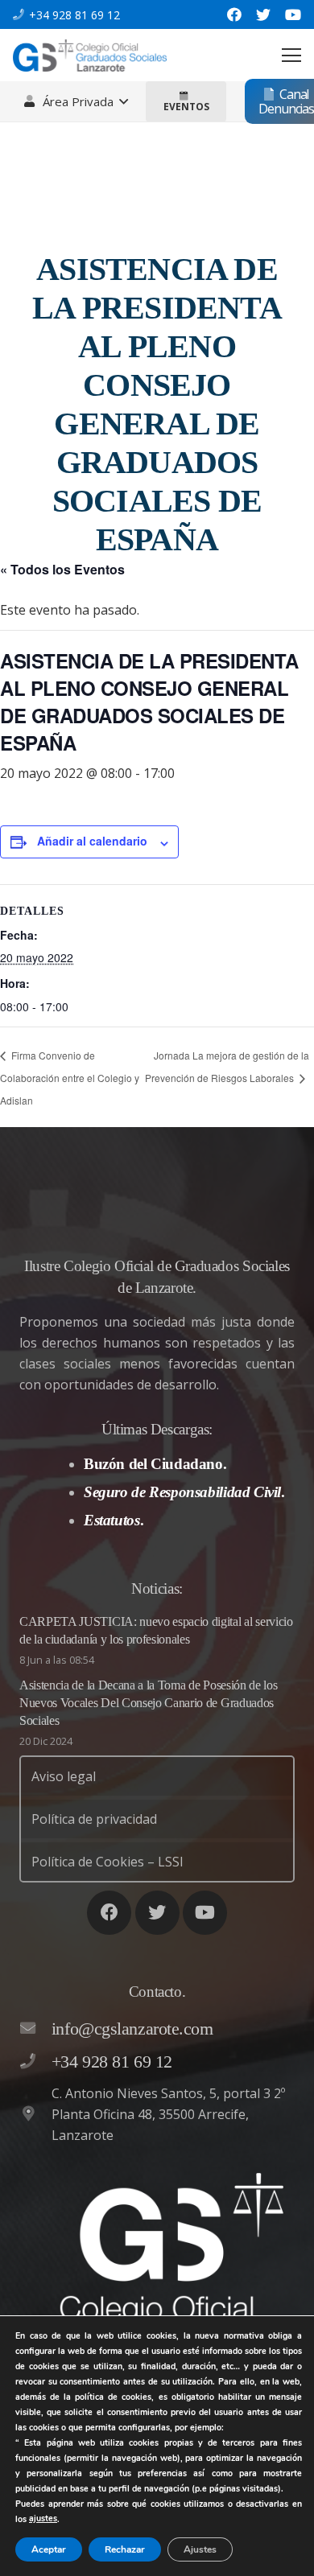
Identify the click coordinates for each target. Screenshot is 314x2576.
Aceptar (49, 2549)
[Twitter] (263, 14)
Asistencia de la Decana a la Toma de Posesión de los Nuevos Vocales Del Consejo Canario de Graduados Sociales (148, 1703)
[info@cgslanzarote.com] (35, 2029)
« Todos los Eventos (62, 569)
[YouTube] (293, 14)
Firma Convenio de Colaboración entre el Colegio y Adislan (70, 1078)
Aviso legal (64, 1776)
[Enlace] (90, 56)
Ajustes (200, 2549)
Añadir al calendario (92, 841)
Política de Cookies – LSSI (107, 1862)
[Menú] (291, 56)
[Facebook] (234, 14)
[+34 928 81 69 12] (35, 2062)
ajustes (43, 2518)
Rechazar (125, 2549)
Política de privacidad (94, 1819)
